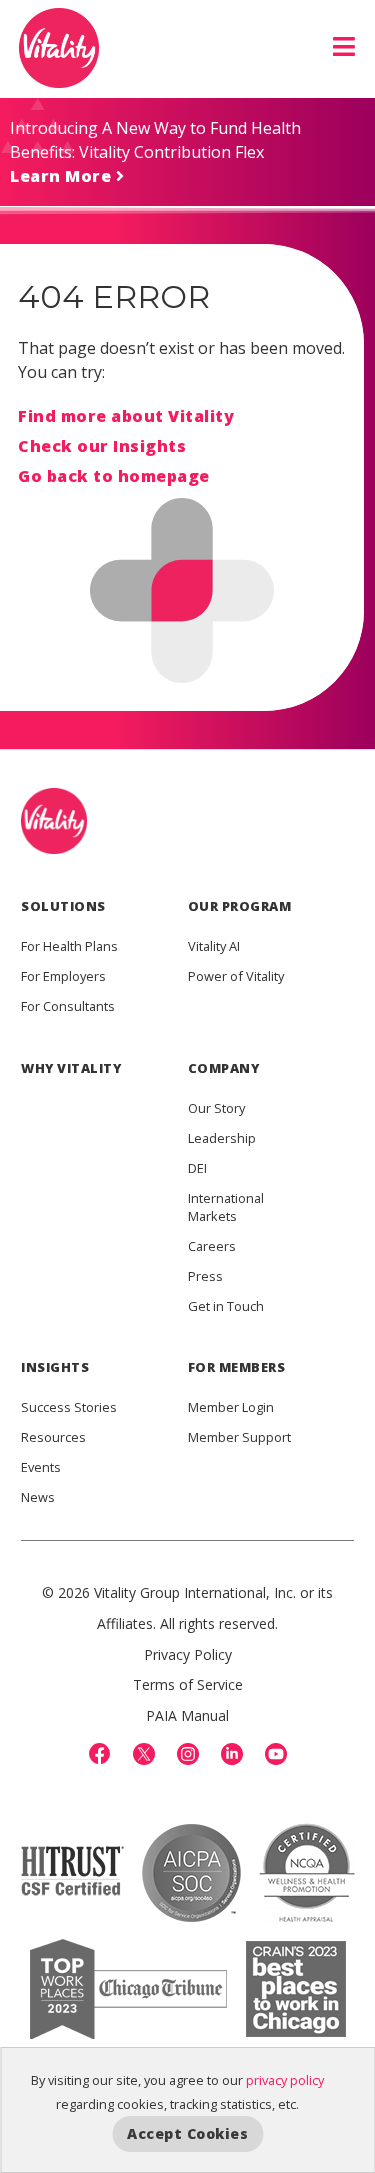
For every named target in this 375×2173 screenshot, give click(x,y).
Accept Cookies (187, 2133)
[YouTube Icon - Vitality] (276, 1754)
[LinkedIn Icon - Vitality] (232, 1754)
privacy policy (285, 2080)
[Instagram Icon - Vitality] (188, 1754)
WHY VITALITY (71, 1068)
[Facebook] (100, 1754)
